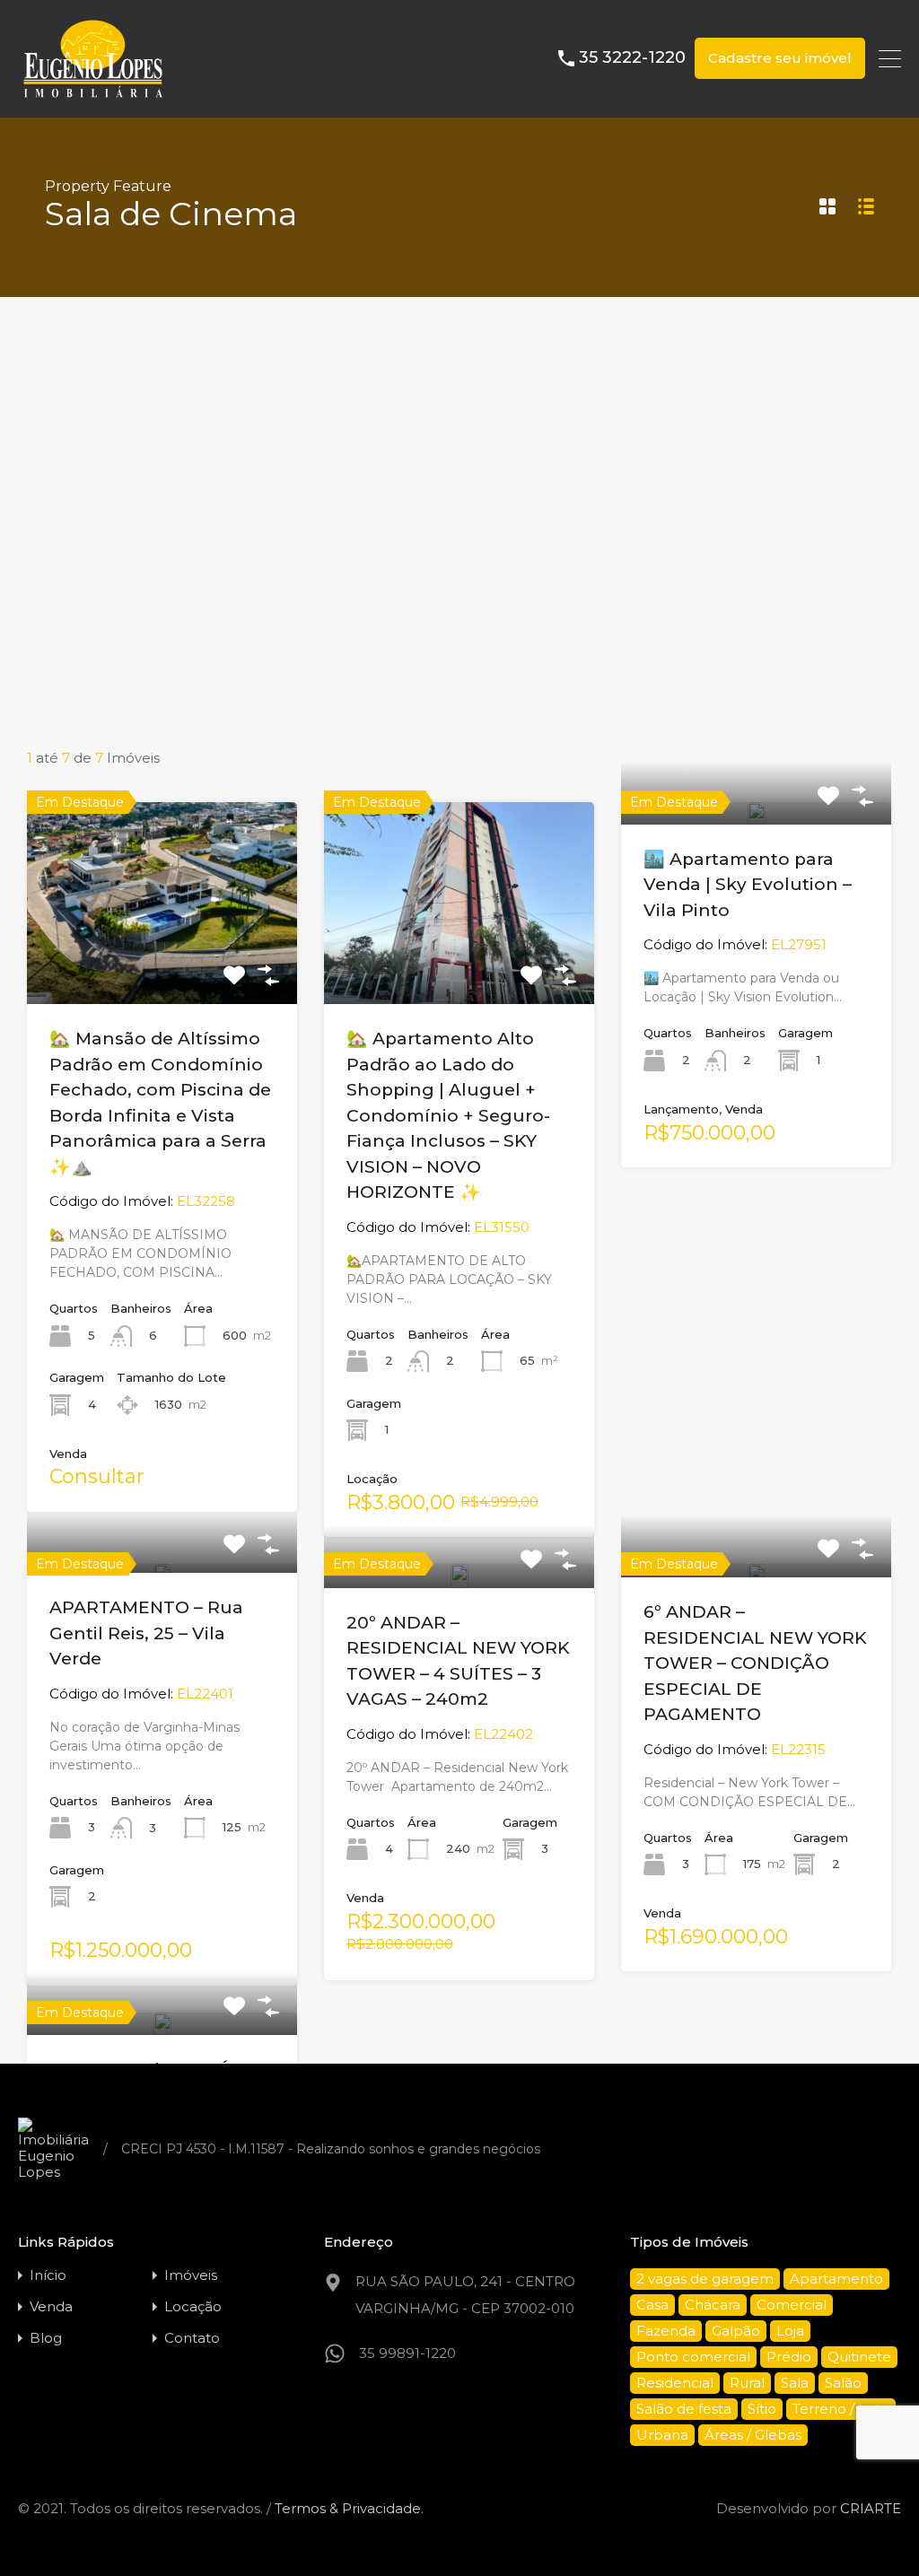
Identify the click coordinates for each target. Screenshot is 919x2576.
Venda (51, 2306)
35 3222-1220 (632, 58)
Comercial (792, 2305)
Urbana (662, 2435)
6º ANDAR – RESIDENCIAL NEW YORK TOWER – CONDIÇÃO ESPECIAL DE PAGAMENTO (755, 1663)
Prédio (789, 2357)
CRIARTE (871, 2508)
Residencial (675, 2383)
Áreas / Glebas (753, 2435)
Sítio (762, 2409)
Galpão (736, 2331)
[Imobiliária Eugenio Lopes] (93, 96)
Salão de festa (684, 2409)
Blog (46, 2338)
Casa (652, 2305)
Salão (843, 2383)
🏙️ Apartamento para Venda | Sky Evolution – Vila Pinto (748, 885)
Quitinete (859, 2357)
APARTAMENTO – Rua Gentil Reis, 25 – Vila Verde (146, 1633)
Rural (747, 2383)
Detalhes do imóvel (162, 964)
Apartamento (836, 2279)
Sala (795, 2383)
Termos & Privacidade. (349, 2508)
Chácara (713, 2305)
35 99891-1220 (407, 2353)
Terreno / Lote (841, 2409)
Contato (192, 2338)
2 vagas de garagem (705, 2279)
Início (48, 2275)
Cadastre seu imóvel (780, 58)
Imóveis (191, 2275)
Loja (790, 2331)
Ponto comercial (693, 2357)
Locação (193, 2306)
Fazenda (666, 2331)
